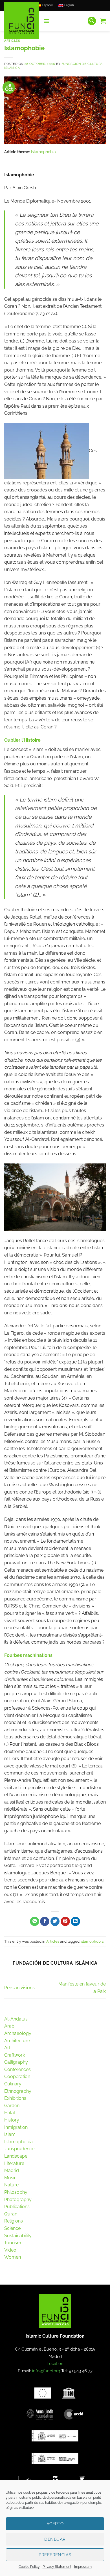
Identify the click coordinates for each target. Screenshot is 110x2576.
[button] (47, 21)
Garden (12, 2106)
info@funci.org (46, 2371)
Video (10, 2250)
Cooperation (17, 2077)
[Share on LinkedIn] (75, 1921)
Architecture (17, 2041)
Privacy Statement (57, 2567)
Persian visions (19, 1988)
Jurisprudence (19, 2149)
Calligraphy (16, 2062)
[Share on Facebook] (45, 1921)
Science (12, 2228)
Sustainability (18, 2236)
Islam (10, 2134)
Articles (12, 41)
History (12, 2120)
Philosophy (16, 2192)
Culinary (13, 2084)
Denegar (55, 2539)
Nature (11, 2185)
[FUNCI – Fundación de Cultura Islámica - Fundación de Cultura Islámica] (22, 21)
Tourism (13, 2243)
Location (55, 2364)
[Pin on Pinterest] (65, 1921)
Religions (14, 2221)
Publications (17, 2207)
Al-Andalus (16, 2019)
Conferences (17, 2069)
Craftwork (15, 2055)
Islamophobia (43, 152)
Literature (14, 2163)
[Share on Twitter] (55, 1921)
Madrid (12, 2170)
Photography (18, 2200)
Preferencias (55, 2555)
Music (10, 2178)
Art (7, 2048)
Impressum (83, 2567)
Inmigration (16, 2127)
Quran (11, 2214)
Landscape (16, 2156)
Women (13, 2257)
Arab (9, 2026)
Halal (10, 2113)
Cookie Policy (29, 2567)
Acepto (55, 2524)
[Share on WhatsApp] (35, 1921)
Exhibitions (15, 2098)
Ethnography (18, 2091)
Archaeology (18, 2033)
